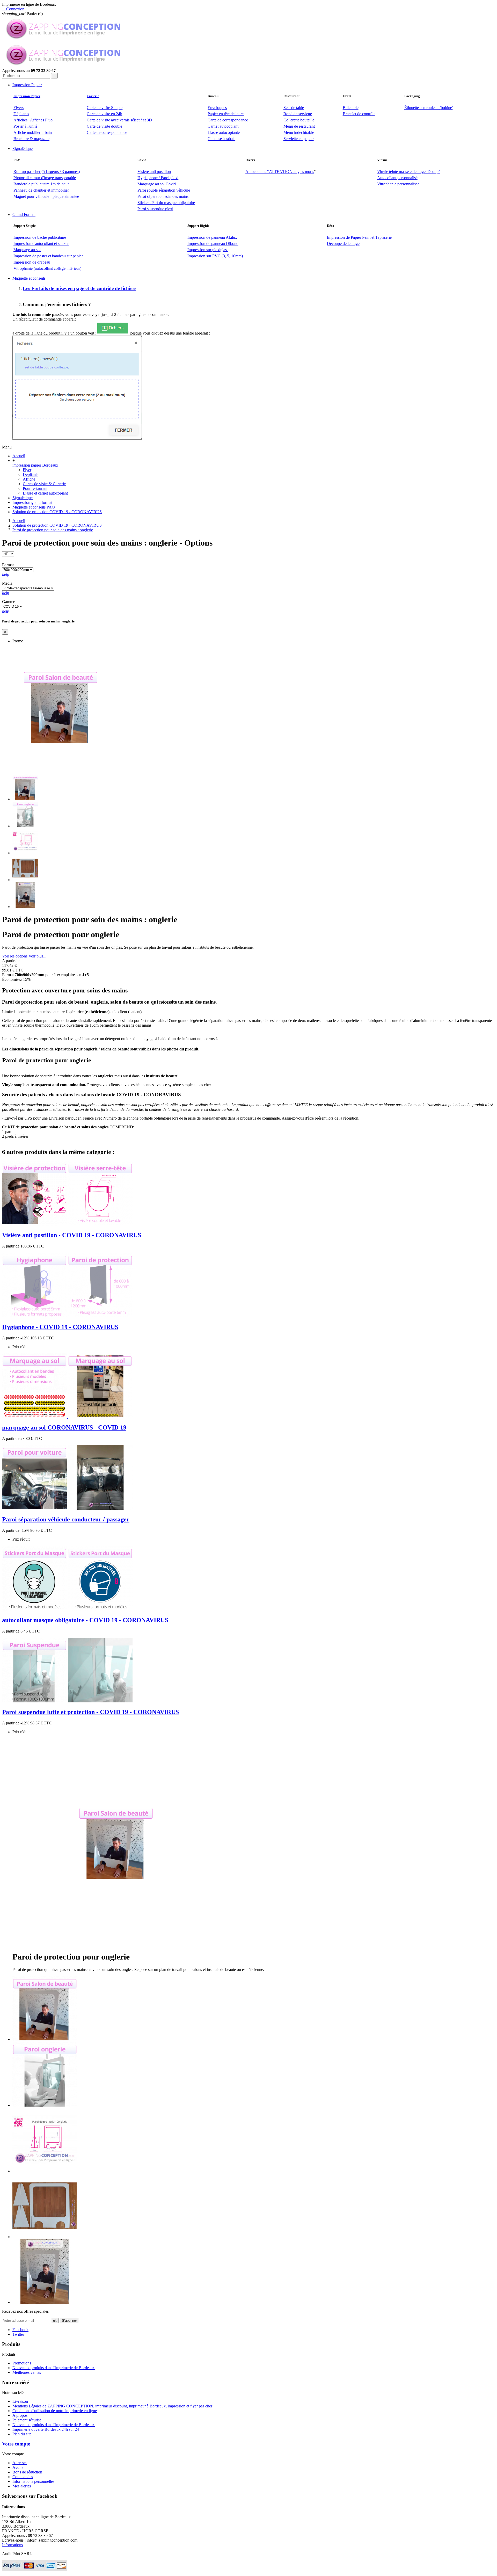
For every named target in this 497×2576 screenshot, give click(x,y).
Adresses (20, 2463)
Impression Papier (27, 96)
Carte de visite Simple (105, 108)
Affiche (29, 479)
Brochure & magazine (31, 139)
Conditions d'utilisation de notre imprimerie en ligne (55, 2411)
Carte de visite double (104, 126)
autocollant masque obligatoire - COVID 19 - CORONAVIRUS (85, 1620)
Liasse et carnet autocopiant (45, 493)
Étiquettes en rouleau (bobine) (429, 108)
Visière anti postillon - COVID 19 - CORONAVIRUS (72, 1235)
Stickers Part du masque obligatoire (166, 203)
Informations (12, 2545)
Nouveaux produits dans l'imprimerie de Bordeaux (54, 2368)
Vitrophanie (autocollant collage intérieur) (47, 268)
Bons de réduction (27, 2472)
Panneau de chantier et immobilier (41, 190)
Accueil (19, 456)
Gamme (9, 602)
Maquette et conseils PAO (34, 507)
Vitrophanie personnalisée (398, 184)
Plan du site (22, 2434)
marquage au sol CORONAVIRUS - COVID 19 (64, 1427)
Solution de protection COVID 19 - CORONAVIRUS (57, 512)
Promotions (22, 2363)
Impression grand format (32, 502)
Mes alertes (22, 2486)
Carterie (93, 96)
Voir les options (15, 956)
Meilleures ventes (27, 2372)
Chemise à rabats (221, 139)
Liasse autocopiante (224, 132)
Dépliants (21, 114)
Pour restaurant (35, 488)
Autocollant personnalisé (397, 178)
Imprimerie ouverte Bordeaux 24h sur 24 (46, 2429)
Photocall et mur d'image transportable (45, 178)
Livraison (20, 2401)
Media (7, 583)
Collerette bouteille (299, 120)
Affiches (20, 120)
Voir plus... (37, 956)
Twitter (18, 2334)
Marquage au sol (27, 250)
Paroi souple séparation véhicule (164, 190)
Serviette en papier (299, 139)
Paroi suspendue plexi (155, 209)
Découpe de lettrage (343, 244)
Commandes (23, 2477)
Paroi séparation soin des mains (163, 196)
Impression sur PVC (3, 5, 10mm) (215, 256)
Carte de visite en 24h (104, 114)
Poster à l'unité (25, 126)
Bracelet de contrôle (359, 114)
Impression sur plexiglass (208, 250)
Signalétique (23, 498)
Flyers (19, 108)
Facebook (20, 2330)
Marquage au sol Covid (157, 184)
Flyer (27, 470)
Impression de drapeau (32, 262)
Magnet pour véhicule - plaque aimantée (46, 196)
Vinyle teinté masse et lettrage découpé (409, 172)
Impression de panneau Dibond (213, 244)
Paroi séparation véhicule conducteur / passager (66, 1519)
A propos (20, 2415)
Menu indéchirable (299, 132)
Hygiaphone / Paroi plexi (158, 178)
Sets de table (294, 108)
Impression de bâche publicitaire (40, 237)
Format (8, 565)
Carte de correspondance (228, 120)
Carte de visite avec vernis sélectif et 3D (119, 120)
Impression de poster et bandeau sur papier (48, 256)
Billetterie (351, 108)
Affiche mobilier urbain (33, 132)
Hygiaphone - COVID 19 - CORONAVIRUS (60, 1327)
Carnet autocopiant (223, 126)
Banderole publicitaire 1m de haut (41, 184)
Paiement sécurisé (27, 2420)
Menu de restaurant (299, 126)
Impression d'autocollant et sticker (41, 244)
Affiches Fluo (41, 120)
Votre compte (16, 2444)
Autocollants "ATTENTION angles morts (280, 172)
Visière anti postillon (154, 172)
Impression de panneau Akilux (212, 237)
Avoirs (18, 2467)
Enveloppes (217, 108)
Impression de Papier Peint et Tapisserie (359, 237)
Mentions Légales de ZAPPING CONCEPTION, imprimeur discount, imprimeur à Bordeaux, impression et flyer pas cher (112, 2406)
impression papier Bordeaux (35, 465)
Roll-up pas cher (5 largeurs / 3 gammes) (47, 172)
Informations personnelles (33, 2481)
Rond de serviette (298, 114)
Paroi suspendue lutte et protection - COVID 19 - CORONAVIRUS (90, 1712)
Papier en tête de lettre (226, 114)
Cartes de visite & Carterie (44, 484)
